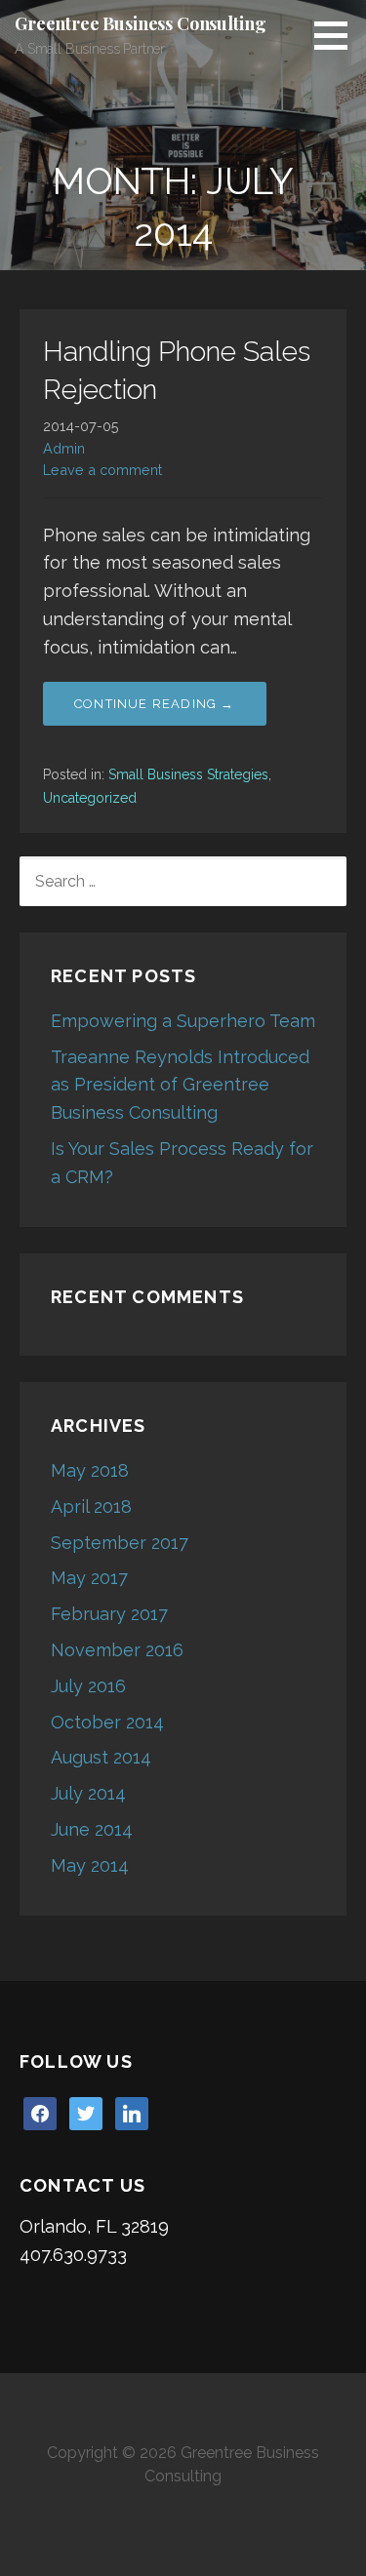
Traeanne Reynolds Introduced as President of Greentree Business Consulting (180, 1085)
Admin (64, 448)
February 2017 (109, 1614)
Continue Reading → (155, 704)
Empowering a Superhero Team (183, 1021)
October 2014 (107, 1722)
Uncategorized (90, 798)
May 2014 (90, 1865)
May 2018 (90, 1470)
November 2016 (117, 1650)
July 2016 (88, 1686)
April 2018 (91, 1506)
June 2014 (92, 1829)
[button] (338, 35)
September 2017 (120, 1543)
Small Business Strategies (188, 774)
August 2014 (101, 1757)
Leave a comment (102, 470)
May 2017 (89, 1578)
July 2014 (88, 1793)
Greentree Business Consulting (140, 23)
